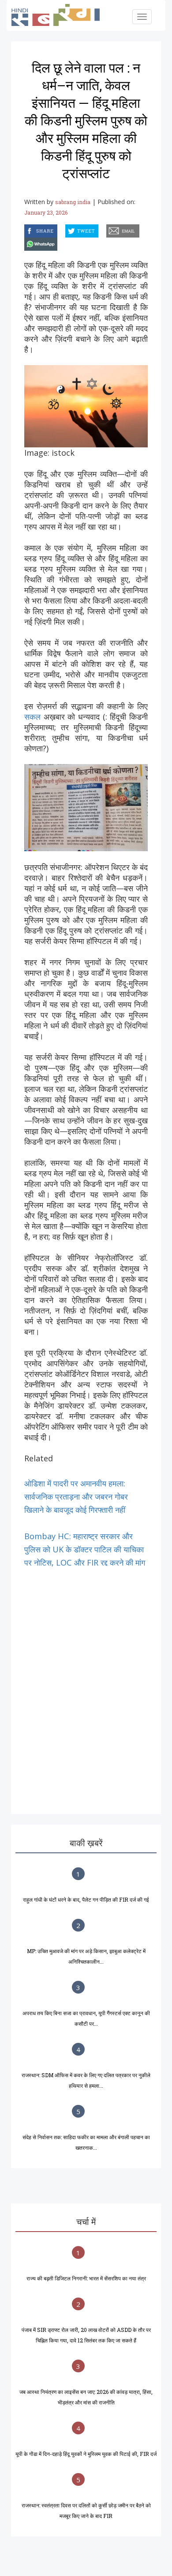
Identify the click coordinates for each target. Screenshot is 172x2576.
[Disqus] (86, 1679)
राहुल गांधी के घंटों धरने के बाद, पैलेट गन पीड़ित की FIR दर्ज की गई (86, 1899)
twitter (66, 229)
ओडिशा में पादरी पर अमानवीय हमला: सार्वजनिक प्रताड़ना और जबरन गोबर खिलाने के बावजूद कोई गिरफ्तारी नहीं (76, 1497)
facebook (26, 229)
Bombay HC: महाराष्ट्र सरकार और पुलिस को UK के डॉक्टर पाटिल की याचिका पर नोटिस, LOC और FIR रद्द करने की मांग (85, 1549)
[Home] (60, 15)
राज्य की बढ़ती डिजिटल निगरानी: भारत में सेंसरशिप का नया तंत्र (86, 2278)
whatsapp (26, 243)
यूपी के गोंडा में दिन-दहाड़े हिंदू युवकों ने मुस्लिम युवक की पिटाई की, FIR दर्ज (86, 2454)
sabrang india (73, 202)
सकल (34, 717)
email (107, 229)
